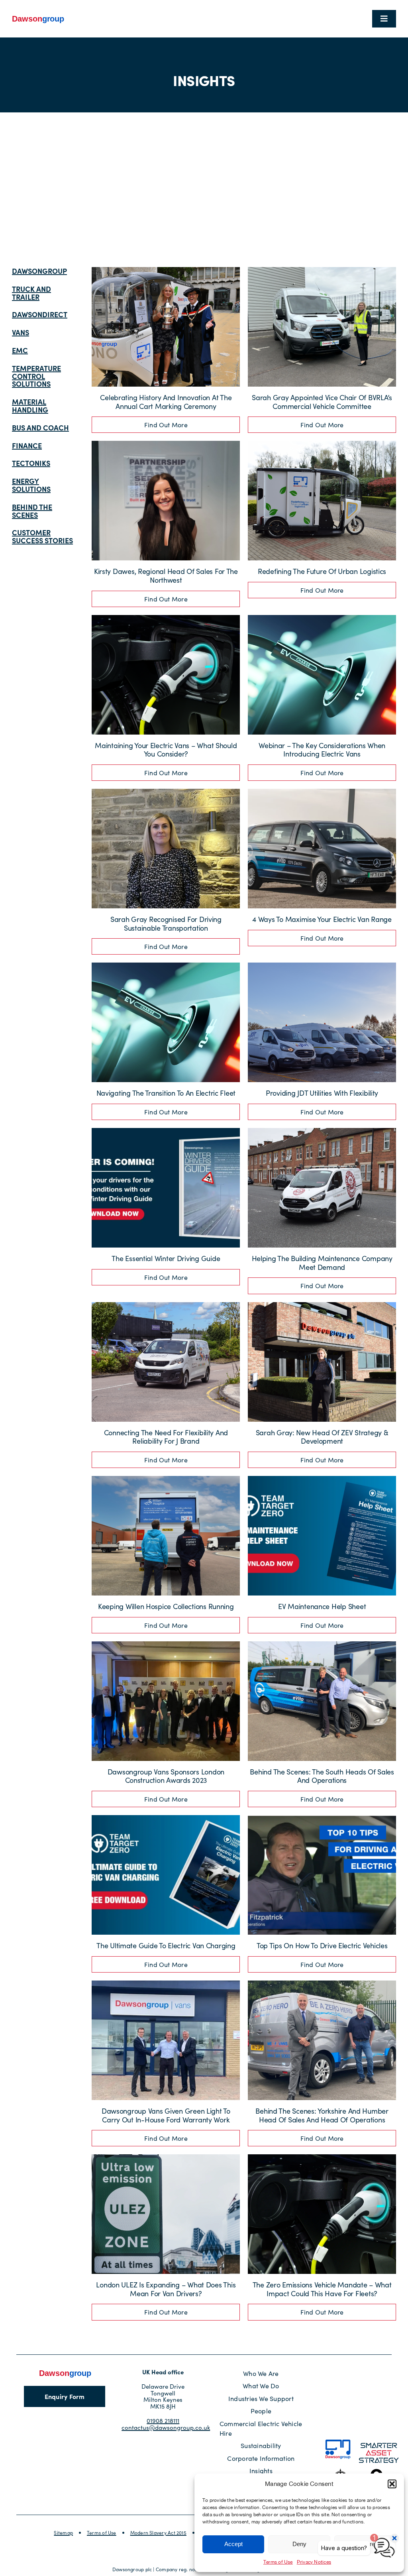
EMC (20, 350)
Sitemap (63, 2533)
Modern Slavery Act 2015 (158, 2533)
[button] (392, 2484)
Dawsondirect (40, 314)
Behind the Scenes (32, 511)
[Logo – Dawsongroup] (38, 17)
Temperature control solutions (36, 376)
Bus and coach (40, 427)
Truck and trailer (31, 293)
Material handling (30, 406)
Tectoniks (31, 463)
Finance (27, 445)
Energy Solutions (31, 485)
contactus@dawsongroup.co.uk (166, 2427)
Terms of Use (278, 2562)
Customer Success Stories (42, 536)
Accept (233, 2544)
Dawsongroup (39, 271)
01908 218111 (163, 2421)
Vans (21, 332)
